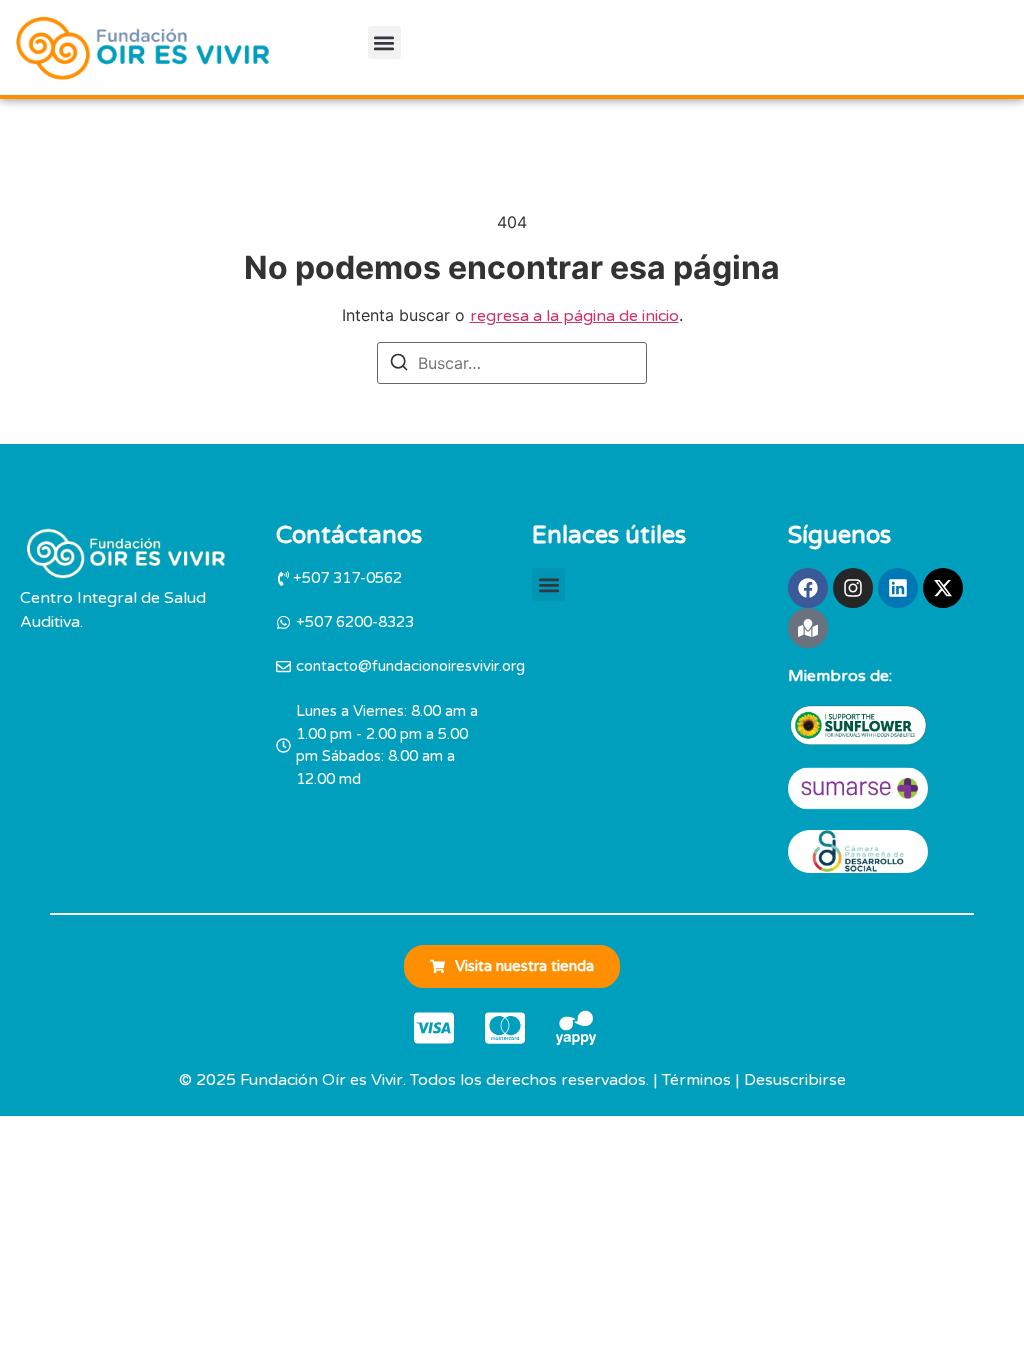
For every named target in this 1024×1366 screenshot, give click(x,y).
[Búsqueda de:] (512, 363)
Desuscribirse (795, 1080)
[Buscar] (399, 365)
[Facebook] (808, 588)
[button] (384, 42)
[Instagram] (853, 588)
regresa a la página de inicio (574, 316)
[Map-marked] (808, 628)
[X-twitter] (943, 588)
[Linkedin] (898, 588)
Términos (696, 1080)
